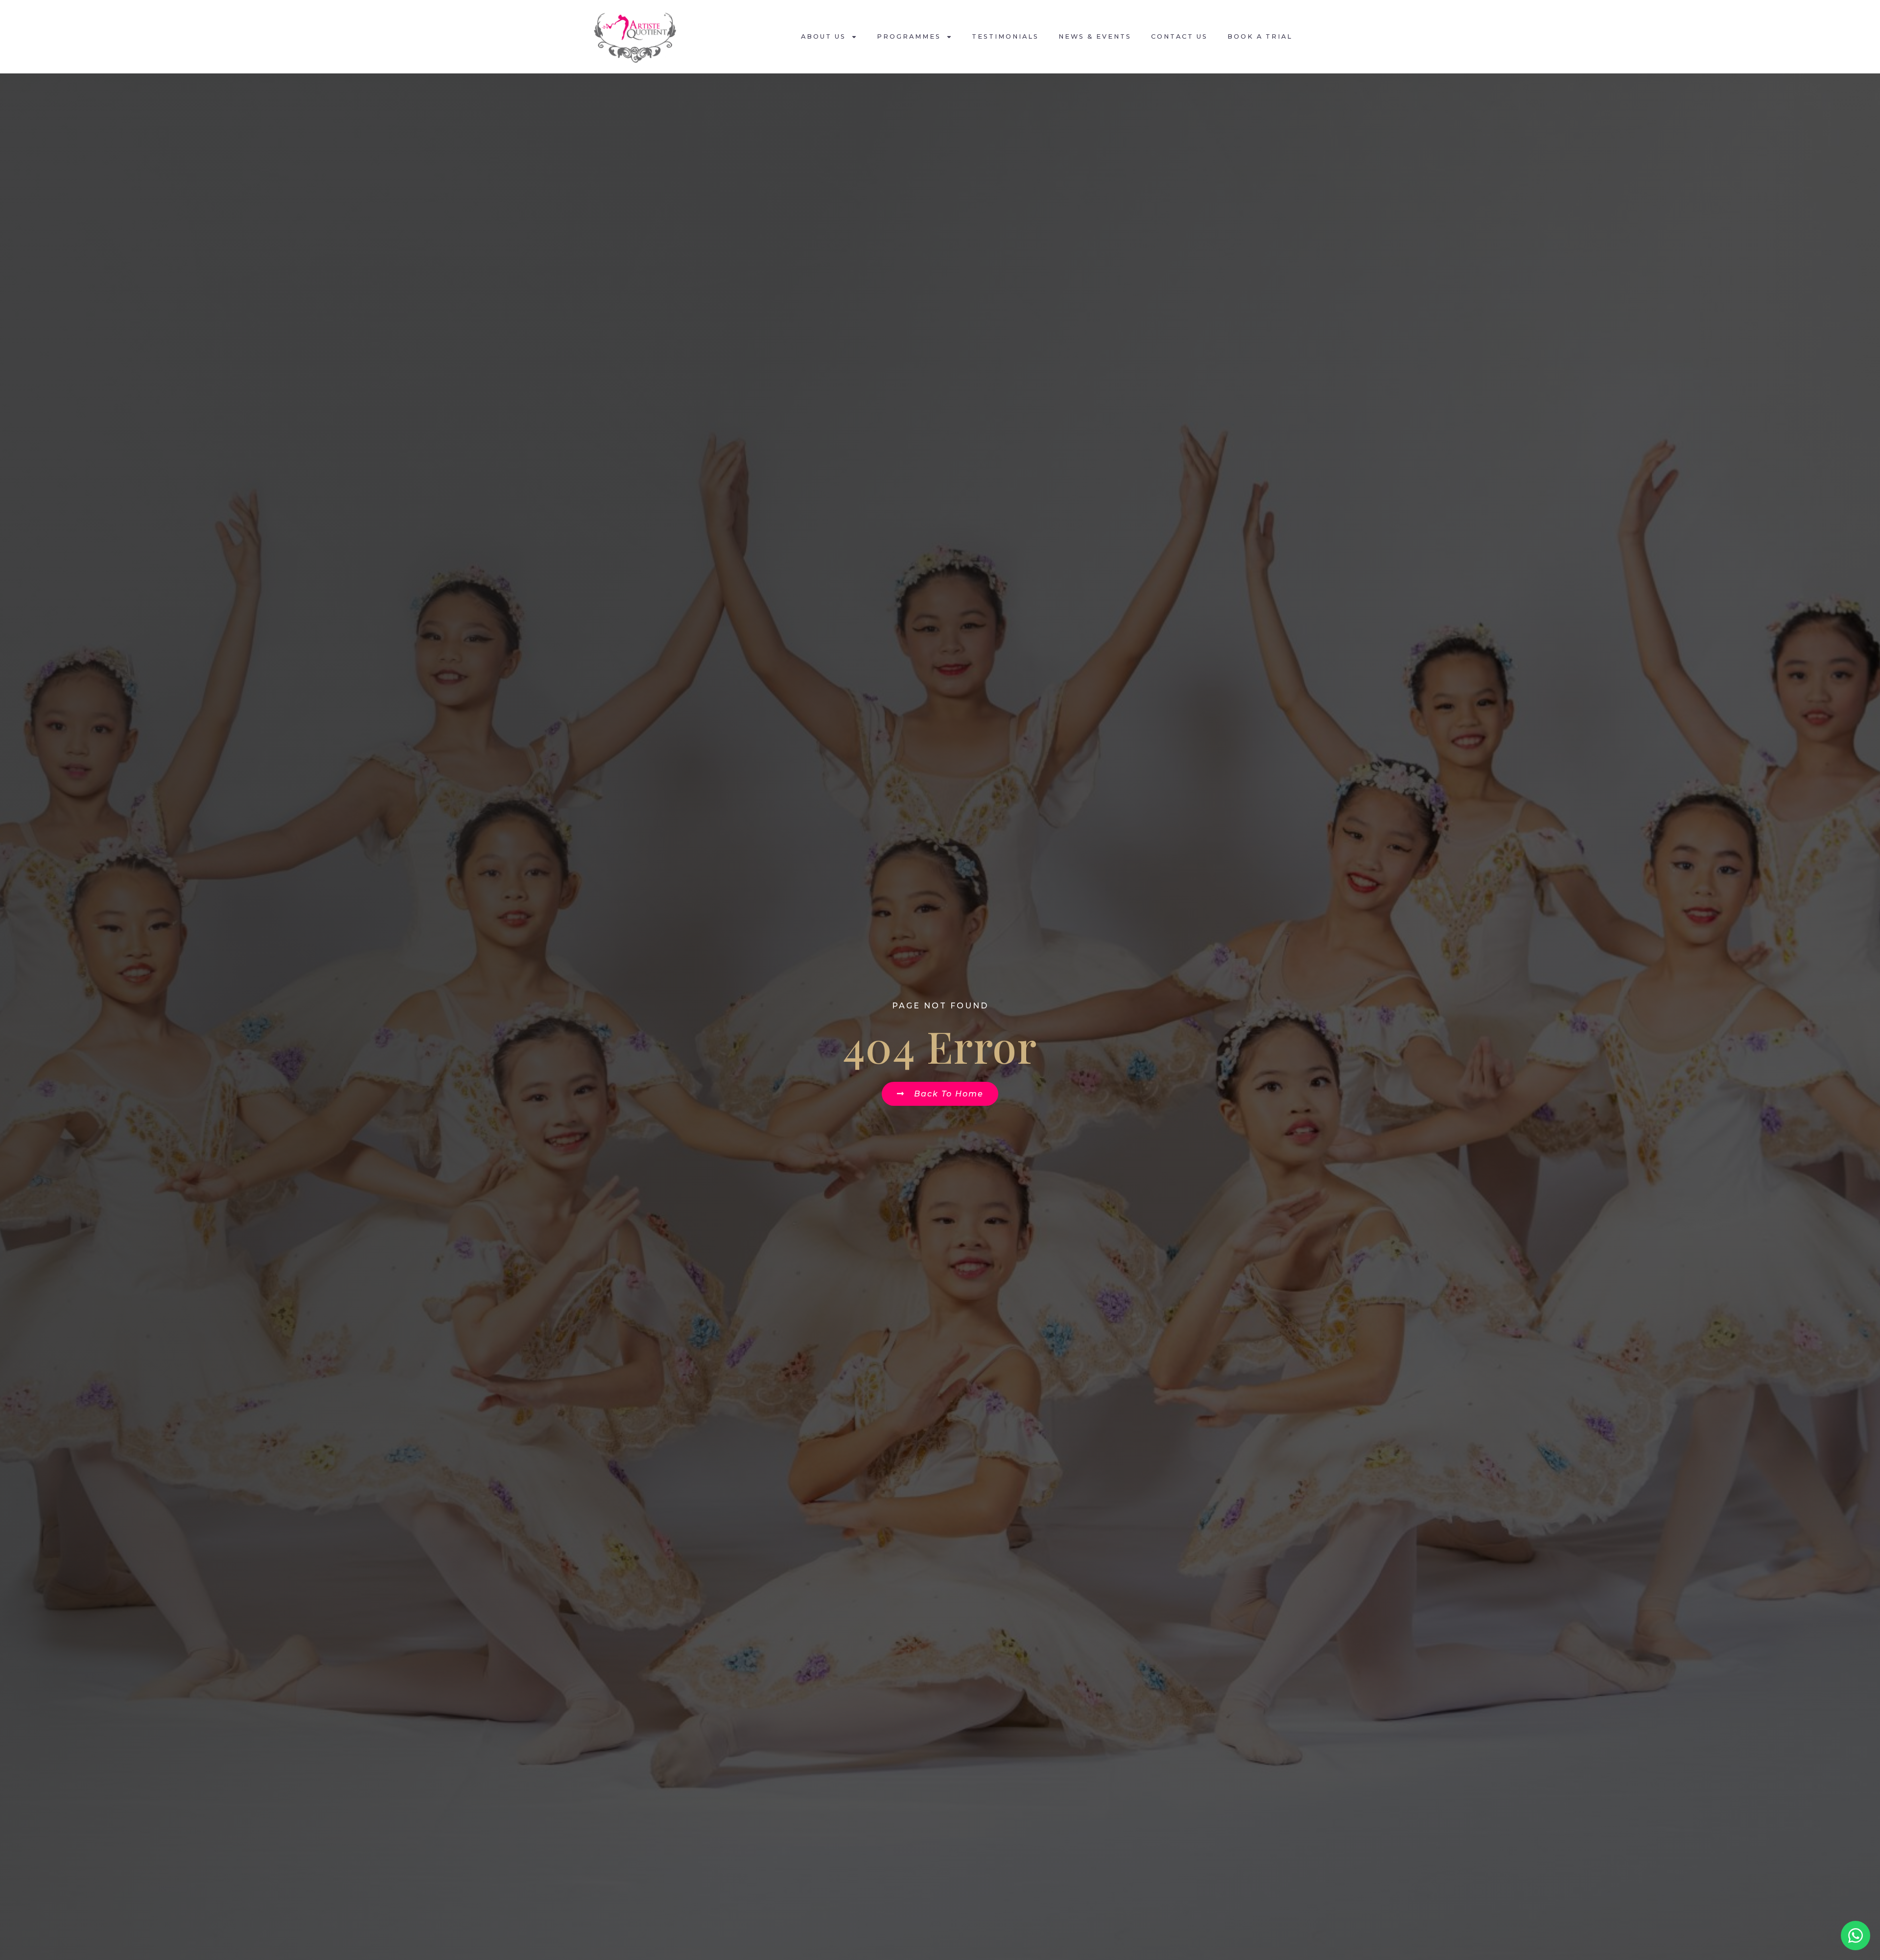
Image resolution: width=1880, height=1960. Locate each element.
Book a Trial (1260, 36)
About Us (823, 36)
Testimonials (1005, 36)
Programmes (909, 36)
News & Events (1095, 36)
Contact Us (1179, 36)
